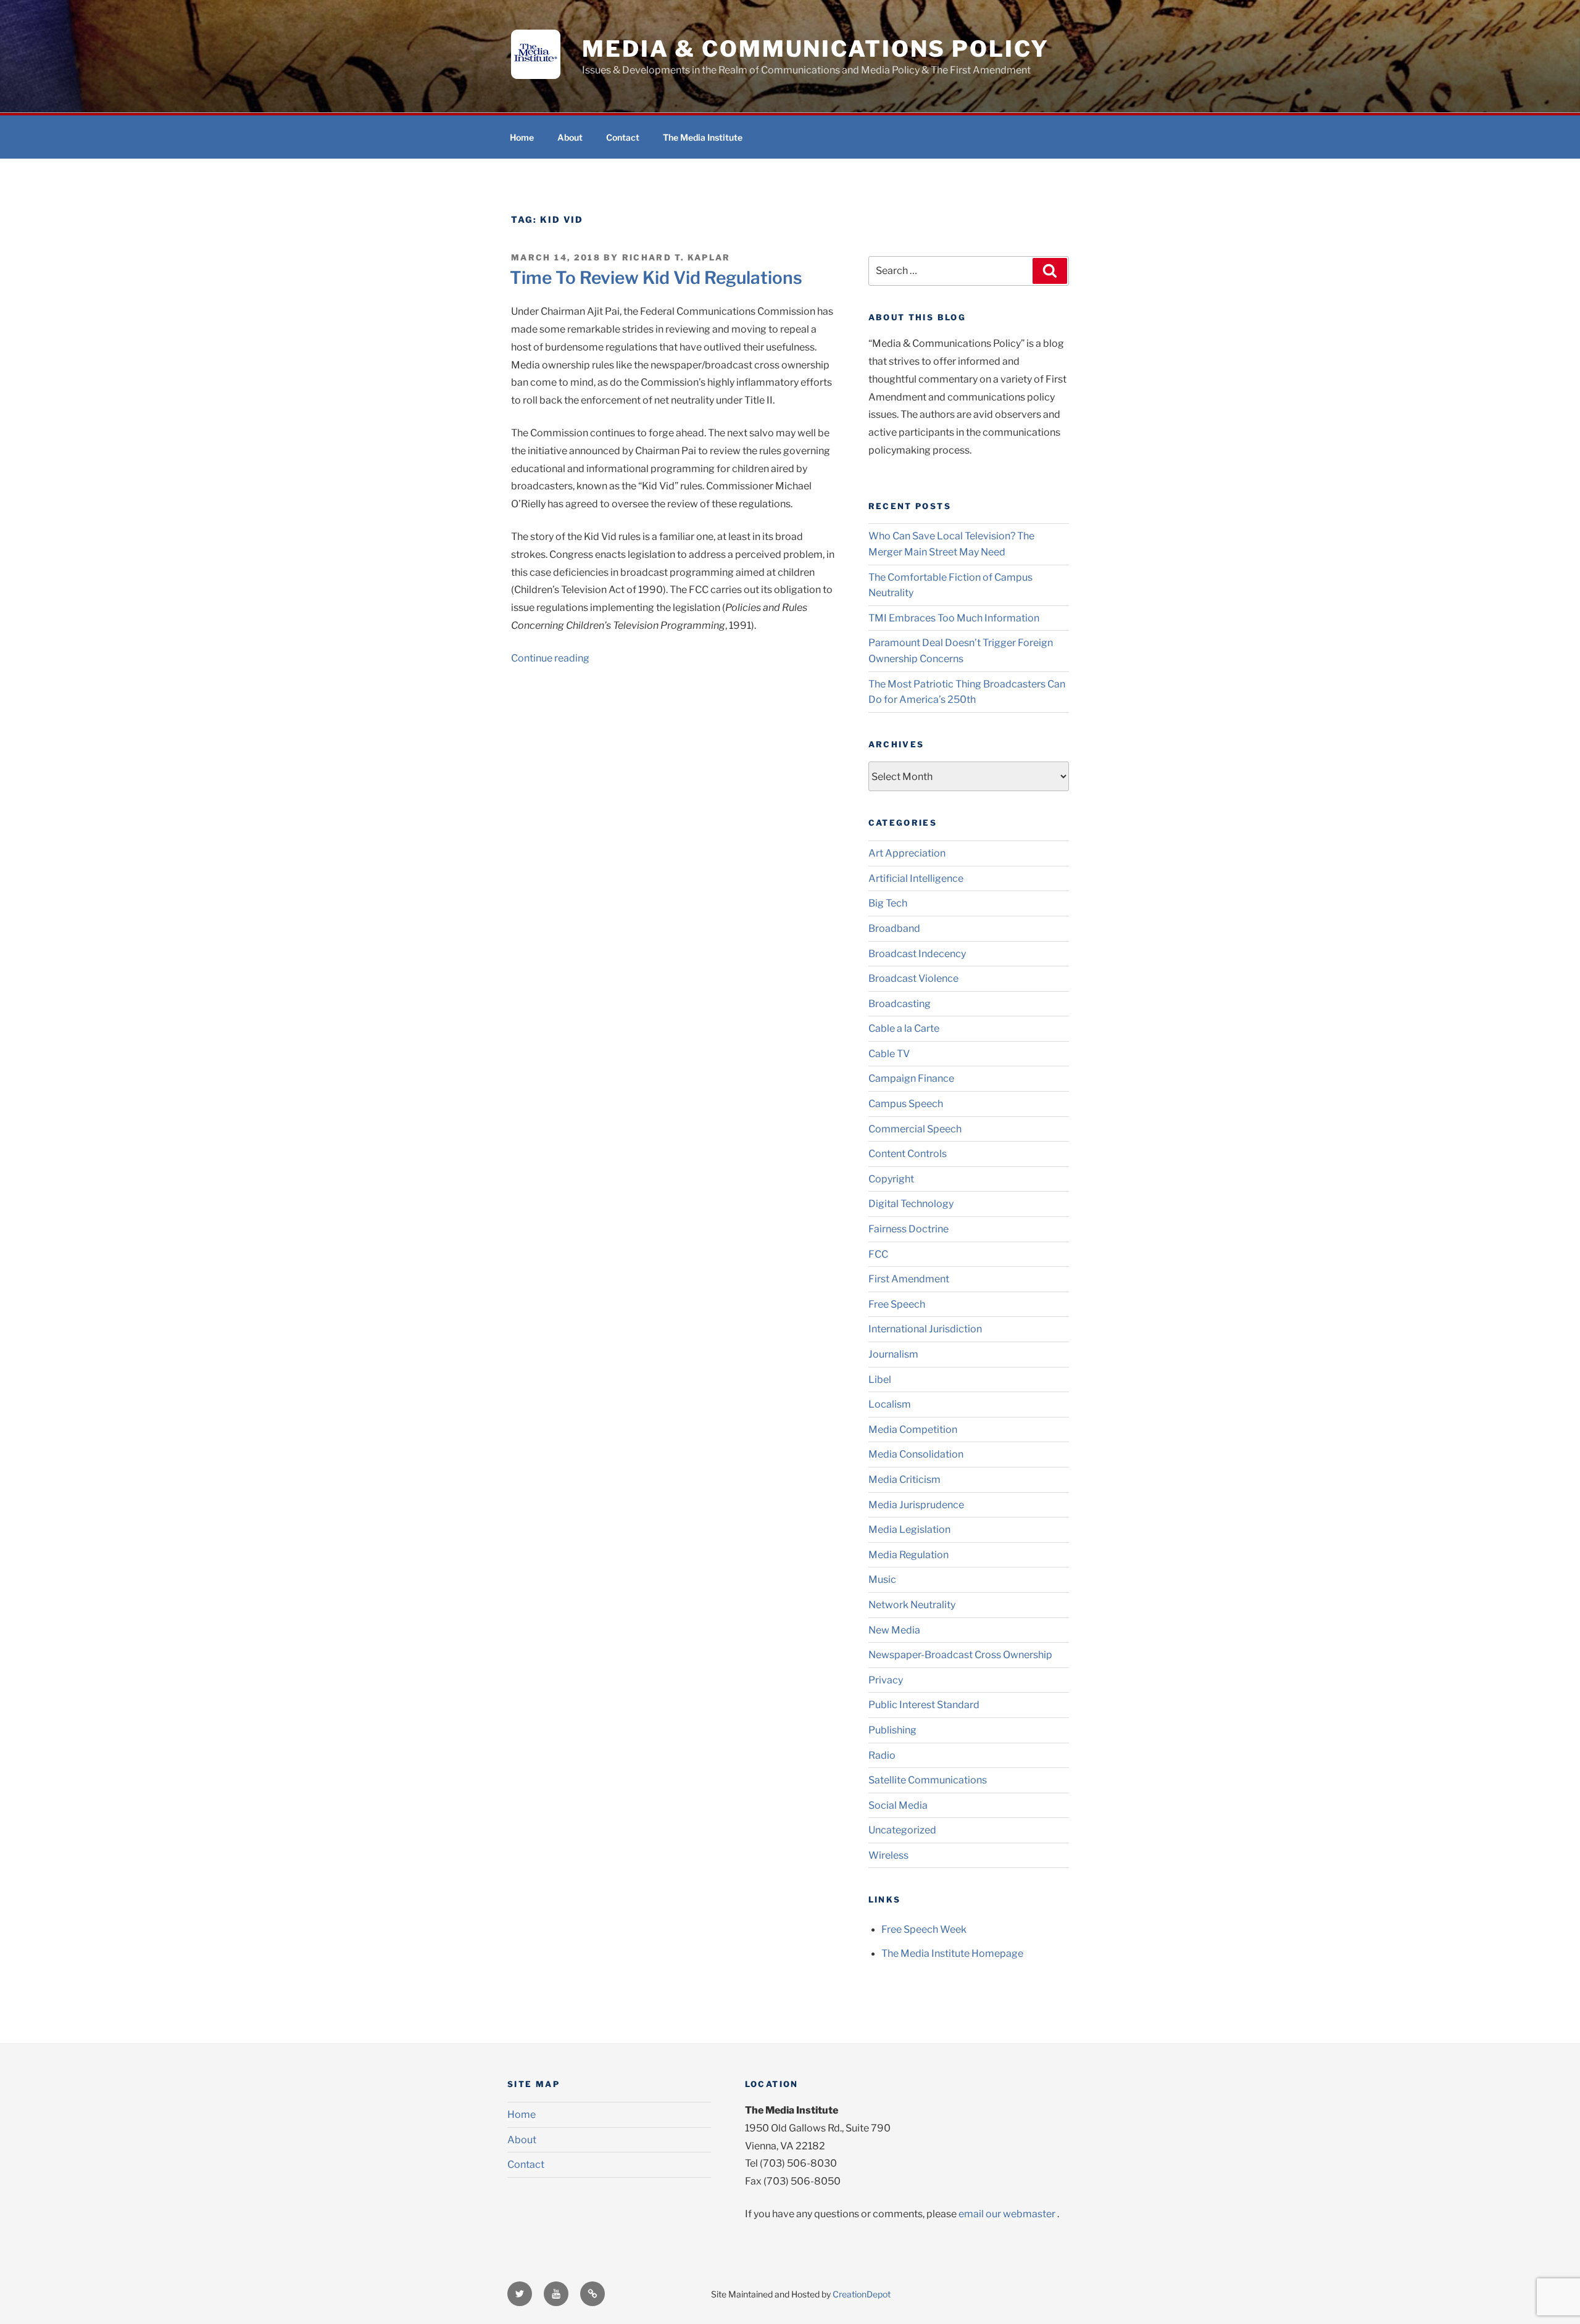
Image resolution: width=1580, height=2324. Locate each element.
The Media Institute (703, 137)
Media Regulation (908, 1555)
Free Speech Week (924, 1929)
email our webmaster (1007, 2214)
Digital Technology (911, 1204)
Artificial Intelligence (916, 878)
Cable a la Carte (904, 1028)
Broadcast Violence (913, 978)
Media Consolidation (916, 1454)
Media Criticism (904, 1479)
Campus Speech (906, 1104)
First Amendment (909, 1279)
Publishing (892, 1730)
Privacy (886, 1680)
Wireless (888, 1855)
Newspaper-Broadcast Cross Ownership (960, 1655)
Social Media (898, 1805)
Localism (890, 1404)
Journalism (893, 1354)
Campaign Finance (911, 1078)
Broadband (894, 928)
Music (882, 1579)
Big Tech (888, 903)
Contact (623, 137)
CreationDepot (862, 2294)
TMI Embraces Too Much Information (954, 618)
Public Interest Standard (924, 1705)
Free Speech (897, 1304)
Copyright (891, 1179)
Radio (882, 1755)
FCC (878, 1254)
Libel (880, 1380)
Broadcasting (900, 1004)
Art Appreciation (907, 853)
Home (522, 137)
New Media (894, 1630)
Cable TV (889, 1054)
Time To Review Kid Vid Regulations (656, 278)
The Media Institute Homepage (952, 1953)
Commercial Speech (915, 1129)
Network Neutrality (912, 1605)
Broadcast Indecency (917, 954)
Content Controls (908, 1154)
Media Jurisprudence (916, 1505)
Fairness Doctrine (908, 1229)
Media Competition (913, 1430)
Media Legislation (909, 1529)
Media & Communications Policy (816, 49)
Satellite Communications (928, 1780)
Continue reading (550, 658)
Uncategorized (902, 1830)
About (570, 137)
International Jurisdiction (925, 1329)
